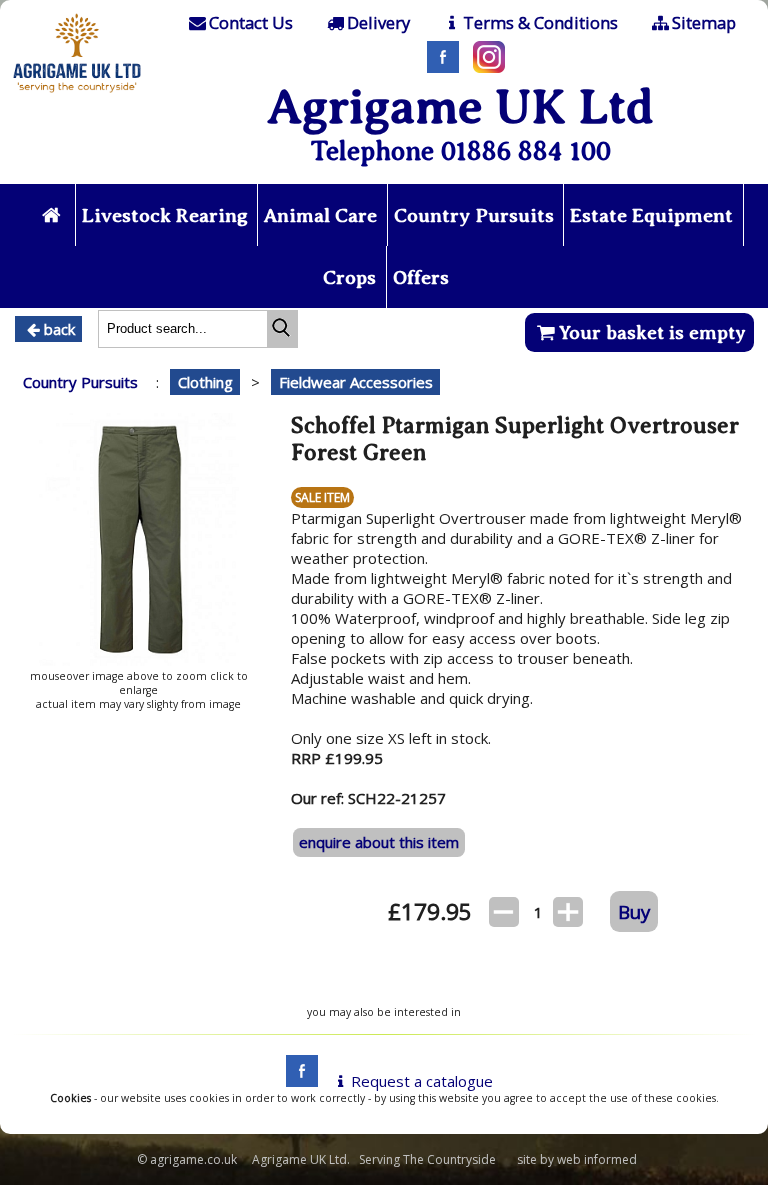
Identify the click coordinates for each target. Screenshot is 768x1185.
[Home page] (77, 95)
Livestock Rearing (165, 215)
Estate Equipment (651, 215)
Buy (634, 911)
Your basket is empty (652, 332)
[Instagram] (484, 67)
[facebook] (297, 1081)
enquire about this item (379, 842)
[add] (568, 912)
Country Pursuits (474, 215)
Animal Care (320, 215)
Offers (421, 277)
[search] (282, 329)
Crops (349, 277)
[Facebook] (438, 67)
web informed (597, 1159)
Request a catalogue (422, 1081)
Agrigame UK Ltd (460, 106)
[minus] (504, 912)
